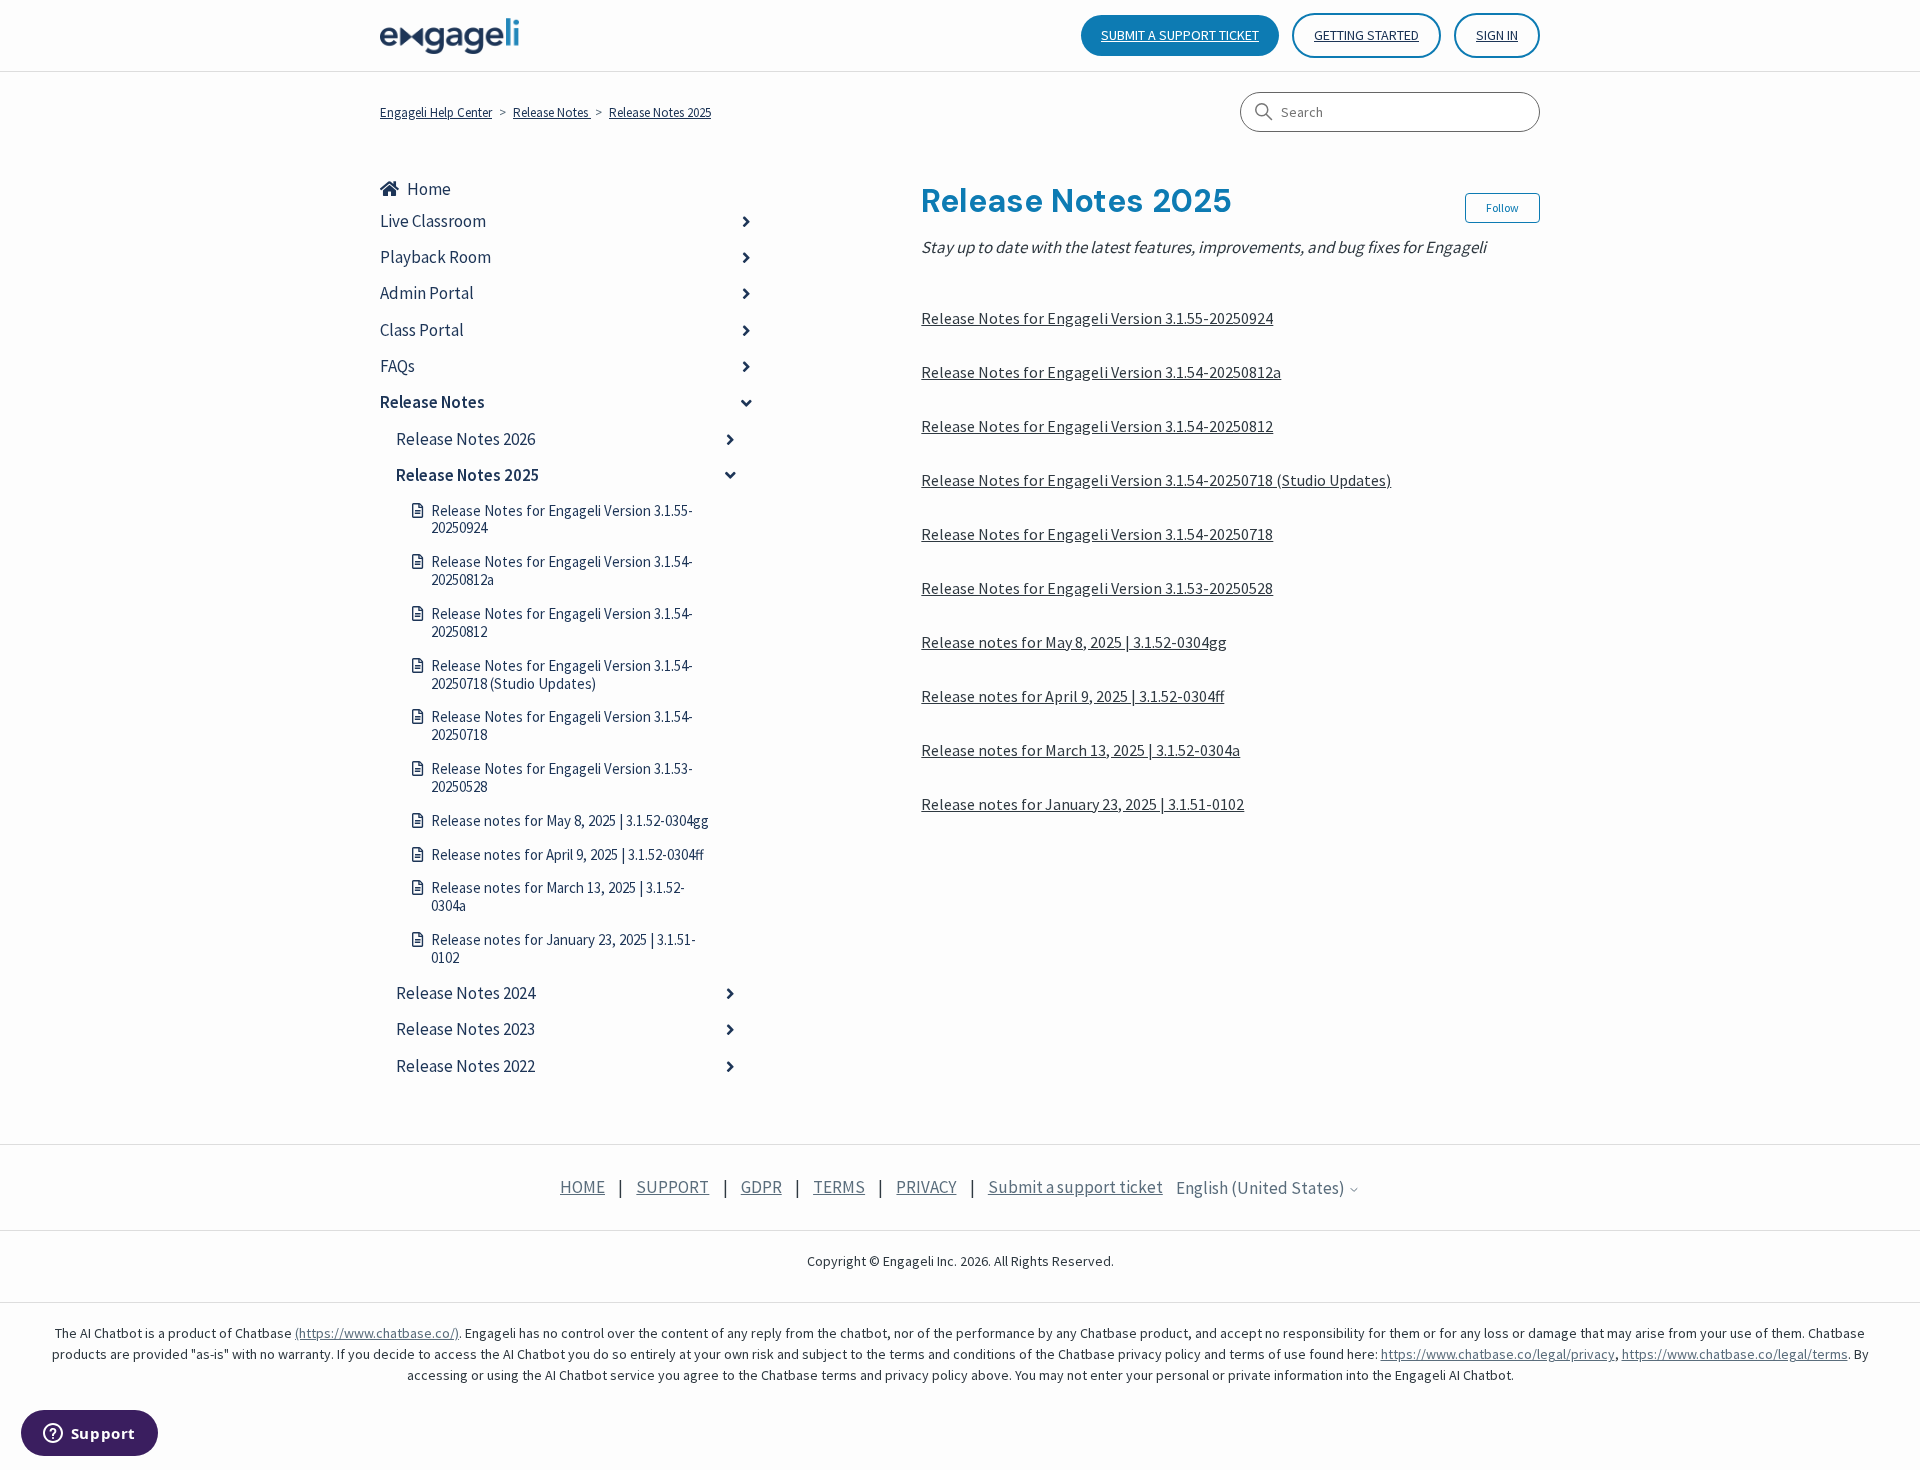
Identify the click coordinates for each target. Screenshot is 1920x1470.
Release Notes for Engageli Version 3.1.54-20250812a (562, 570)
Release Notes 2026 (465, 439)
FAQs (397, 366)
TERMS (839, 1187)
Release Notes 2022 (465, 1066)
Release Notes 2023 (465, 1029)
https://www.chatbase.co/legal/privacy (1498, 1354)
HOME (582, 1187)
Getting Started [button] (1366, 35)
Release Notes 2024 (465, 993)
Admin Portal (427, 293)
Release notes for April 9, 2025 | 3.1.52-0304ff (567, 854)
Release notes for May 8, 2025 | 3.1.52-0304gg (570, 820)
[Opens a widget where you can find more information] (89, 1435)
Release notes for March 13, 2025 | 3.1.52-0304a (558, 896)
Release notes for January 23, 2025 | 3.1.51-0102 (563, 948)
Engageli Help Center (436, 112)
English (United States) (1262, 1189)
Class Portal (422, 330)
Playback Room (435, 257)
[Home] (449, 35)
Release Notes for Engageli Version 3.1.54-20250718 (562, 725)
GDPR (761, 1187)
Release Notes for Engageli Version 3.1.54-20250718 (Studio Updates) (562, 674)
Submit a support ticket (1180, 35)
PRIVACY (926, 1187)
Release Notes (552, 112)
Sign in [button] (1497, 35)
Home (429, 189)
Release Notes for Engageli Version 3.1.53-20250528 (562, 777)
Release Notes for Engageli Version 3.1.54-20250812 (562, 622)
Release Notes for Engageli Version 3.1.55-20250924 (562, 519)
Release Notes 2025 (660, 112)
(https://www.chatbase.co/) (377, 1333)
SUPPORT (672, 1187)
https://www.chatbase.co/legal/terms (1735, 1354)
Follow (1502, 207)
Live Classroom (433, 221)
